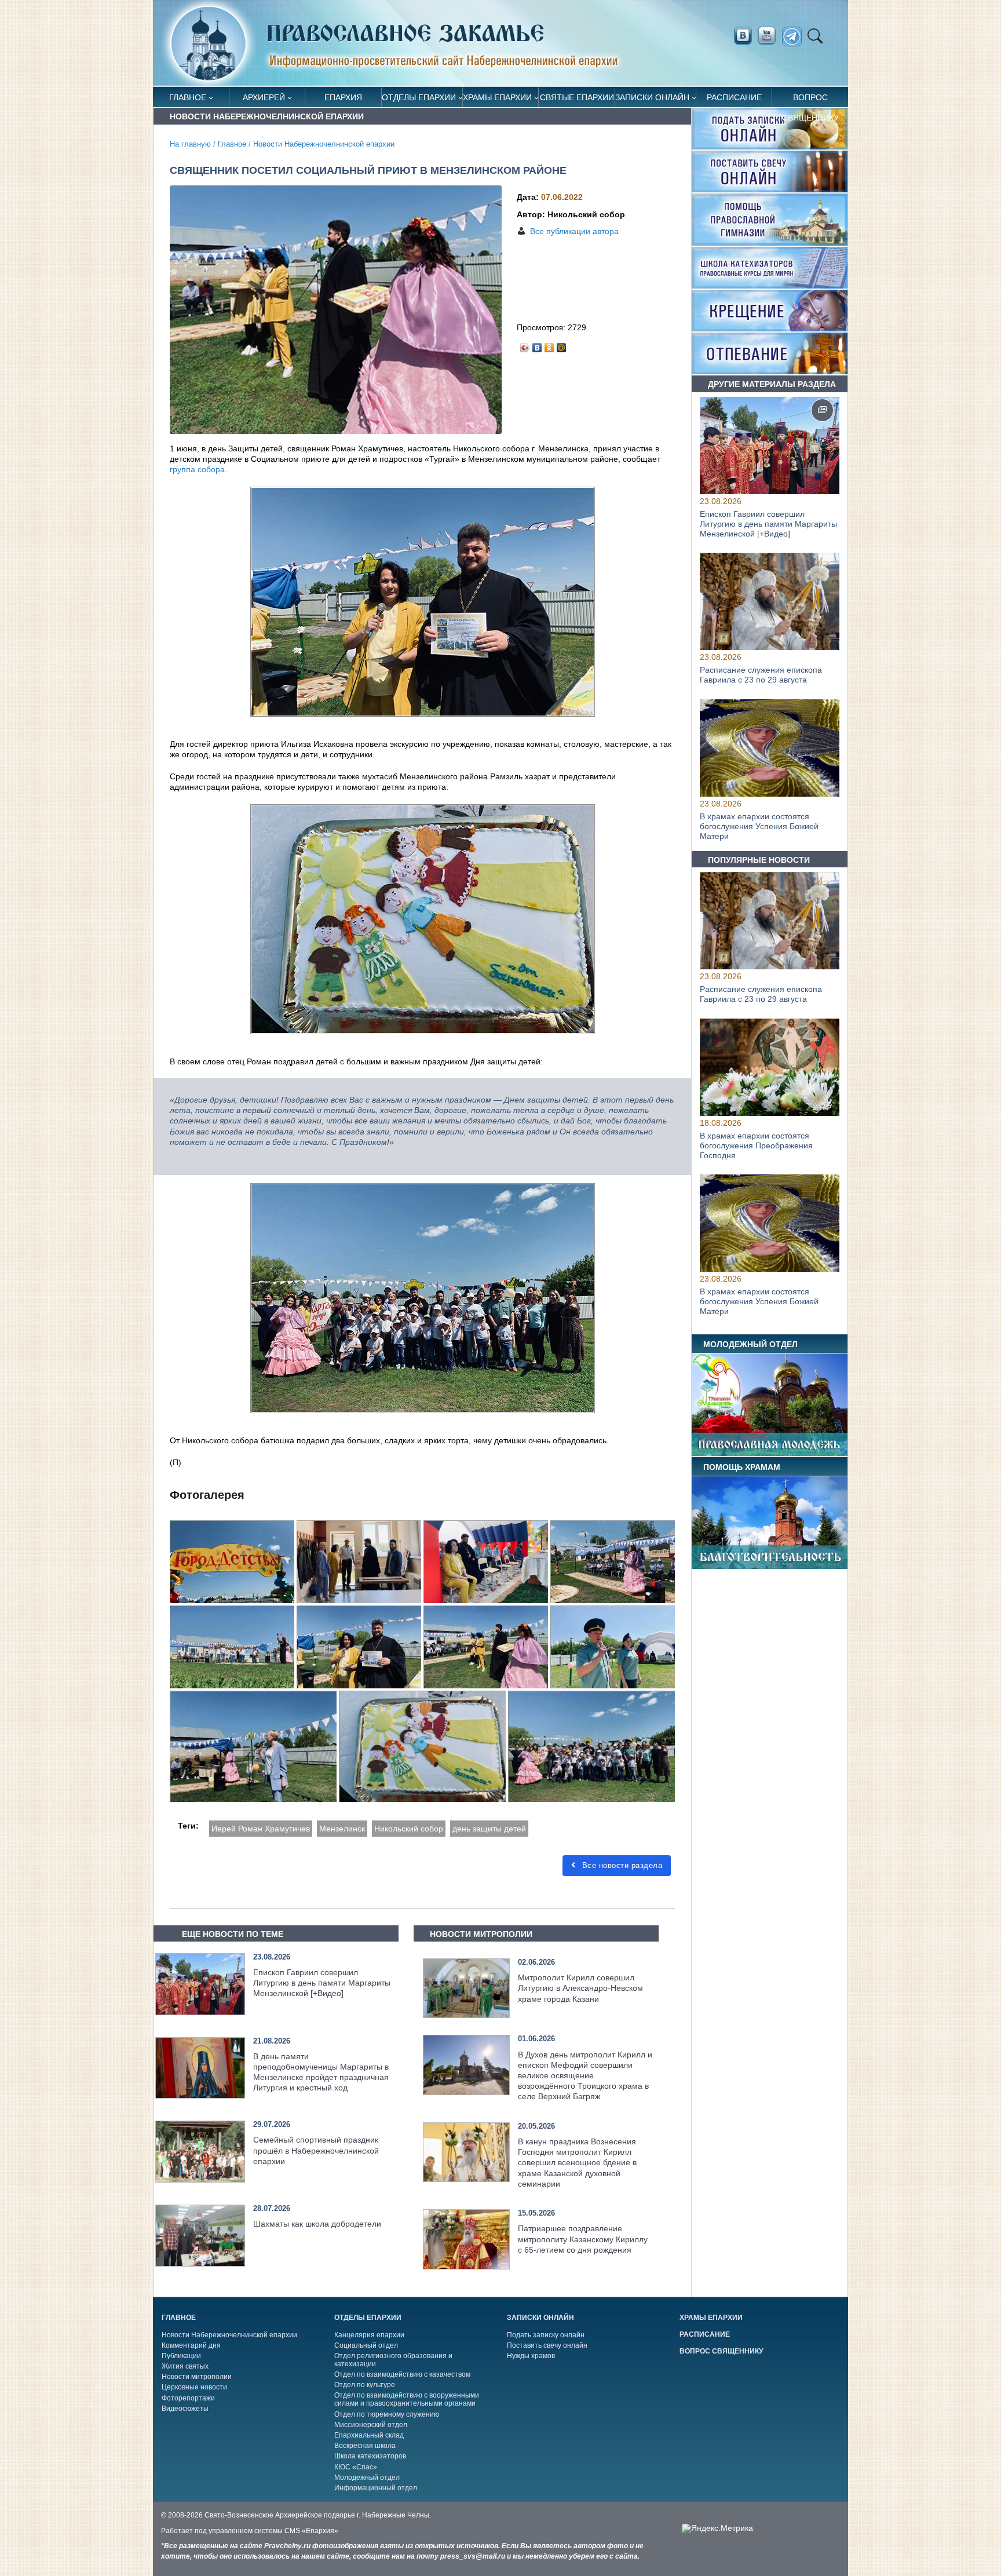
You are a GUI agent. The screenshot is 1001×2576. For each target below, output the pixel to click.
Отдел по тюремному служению (387, 2414)
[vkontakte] (743, 36)
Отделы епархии (419, 97)
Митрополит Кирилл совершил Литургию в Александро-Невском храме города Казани (580, 1988)
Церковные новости (194, 2387)
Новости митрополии (197, 2377)
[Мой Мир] (562, 345)
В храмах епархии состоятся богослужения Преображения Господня (756, 1145)
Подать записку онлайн (546, 2335)
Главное (188, 97)
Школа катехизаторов (370, 2456)
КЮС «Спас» (356, 2467)
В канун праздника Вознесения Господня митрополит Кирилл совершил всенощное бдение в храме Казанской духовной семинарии (577, 2163)
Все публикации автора (574, 231)
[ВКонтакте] (537, 345)
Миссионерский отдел (371, 2425)
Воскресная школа (365, 2446)
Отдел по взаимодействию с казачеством (402, 2374)
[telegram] (795, 37)
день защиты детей (489, 1829)
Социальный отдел (366, 2345)
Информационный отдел (376, 2488)
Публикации (181, 2356)
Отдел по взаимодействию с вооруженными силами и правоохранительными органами (407, 2399)
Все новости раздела (621, 1865)
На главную (190, 144)
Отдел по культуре (365, 2385)
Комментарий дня (191, 2345)
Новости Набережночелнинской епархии (324, 144)
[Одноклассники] (549, 345)
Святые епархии (577, 97)
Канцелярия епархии (369, 2335)
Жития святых (185, 2366)
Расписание (734, 97)
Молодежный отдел (367, 2478)
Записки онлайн (652, 97)
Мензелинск (342, 1829)
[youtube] (770, 36)
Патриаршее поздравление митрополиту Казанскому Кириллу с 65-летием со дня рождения (583, 2239)
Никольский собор (409, 1829)
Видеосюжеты (185, 2409)
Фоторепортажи (188, 2398)
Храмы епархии (497, 97)
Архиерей (264, 97)
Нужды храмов (531, 2356)
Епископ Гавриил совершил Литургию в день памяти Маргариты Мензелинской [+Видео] (322, 1983)
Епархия (343, 97)
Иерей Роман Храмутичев (261, 1829)
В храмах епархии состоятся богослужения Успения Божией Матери (759, 826)
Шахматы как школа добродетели (317, 2224)
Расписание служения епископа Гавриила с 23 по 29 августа (761, 675)
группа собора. (198, 469)
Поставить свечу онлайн (547, 2345)
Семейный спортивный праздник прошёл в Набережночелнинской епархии (316, 2150)
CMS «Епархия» (311, 2531)
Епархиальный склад (369, 2435)
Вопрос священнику (810, 100)
